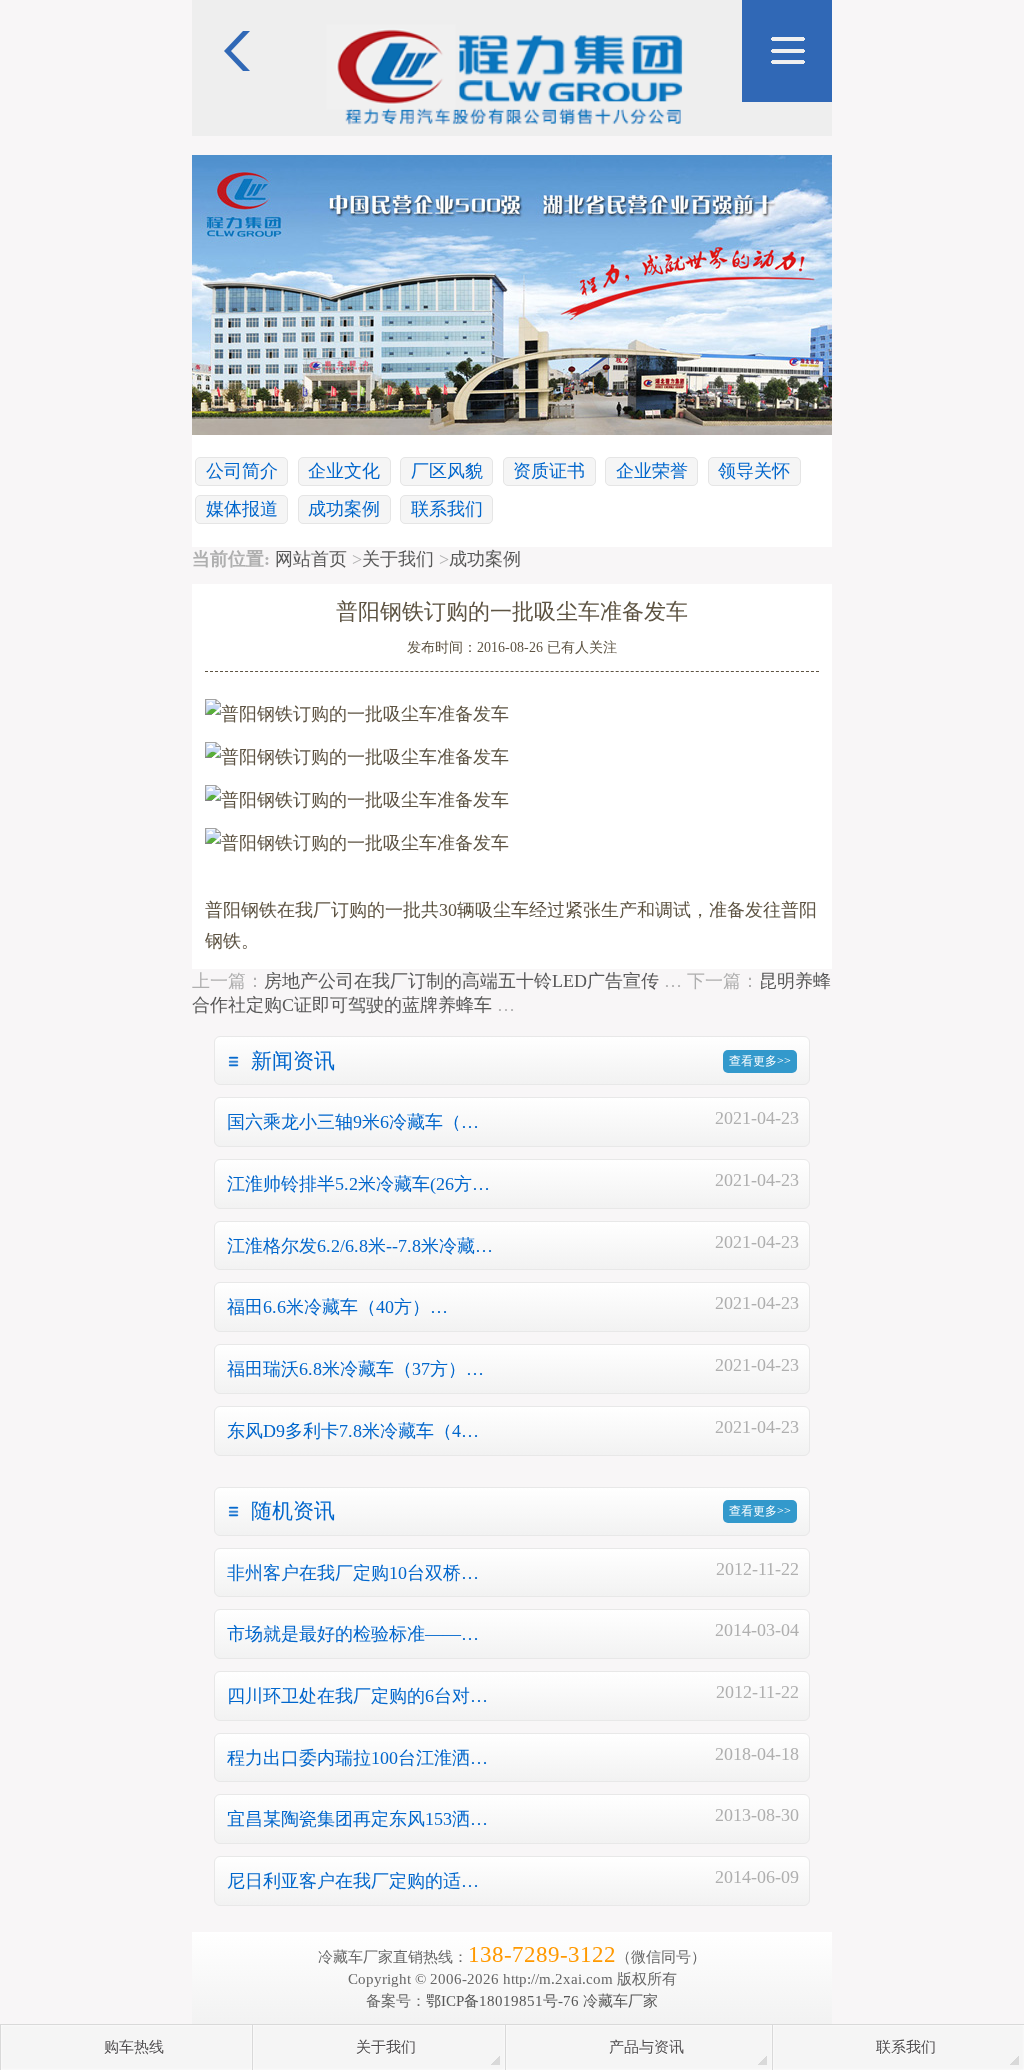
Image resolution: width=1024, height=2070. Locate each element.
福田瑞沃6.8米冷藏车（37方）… (355, 1369)
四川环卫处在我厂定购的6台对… (357, 1696)
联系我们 (447, 509)
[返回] (237, 10)
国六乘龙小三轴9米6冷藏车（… (353, 1122)
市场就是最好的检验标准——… (353, 1634)
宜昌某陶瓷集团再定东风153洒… (357, 1819)
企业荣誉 (652, 471)
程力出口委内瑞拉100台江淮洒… (357, 1758)
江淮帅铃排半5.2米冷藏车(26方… (358, 1184)
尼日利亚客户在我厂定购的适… (353, 1881)
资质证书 (549, 471)
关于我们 (398, 559)
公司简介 (242, 471)
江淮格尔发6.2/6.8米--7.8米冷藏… (360, 1246)
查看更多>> (760, 1061)
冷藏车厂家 (620, 2000)
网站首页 (311, 559)
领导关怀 (754, 471)
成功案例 (344, 509)
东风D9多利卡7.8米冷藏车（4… (353, 1431)
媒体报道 (242, 509)
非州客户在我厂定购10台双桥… (353, 1573)
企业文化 (344, 471)
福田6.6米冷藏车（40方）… (337, 1307)
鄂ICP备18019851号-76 (502, 2000)
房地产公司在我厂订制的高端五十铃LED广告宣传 (461, 981)
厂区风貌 (447, 471)
